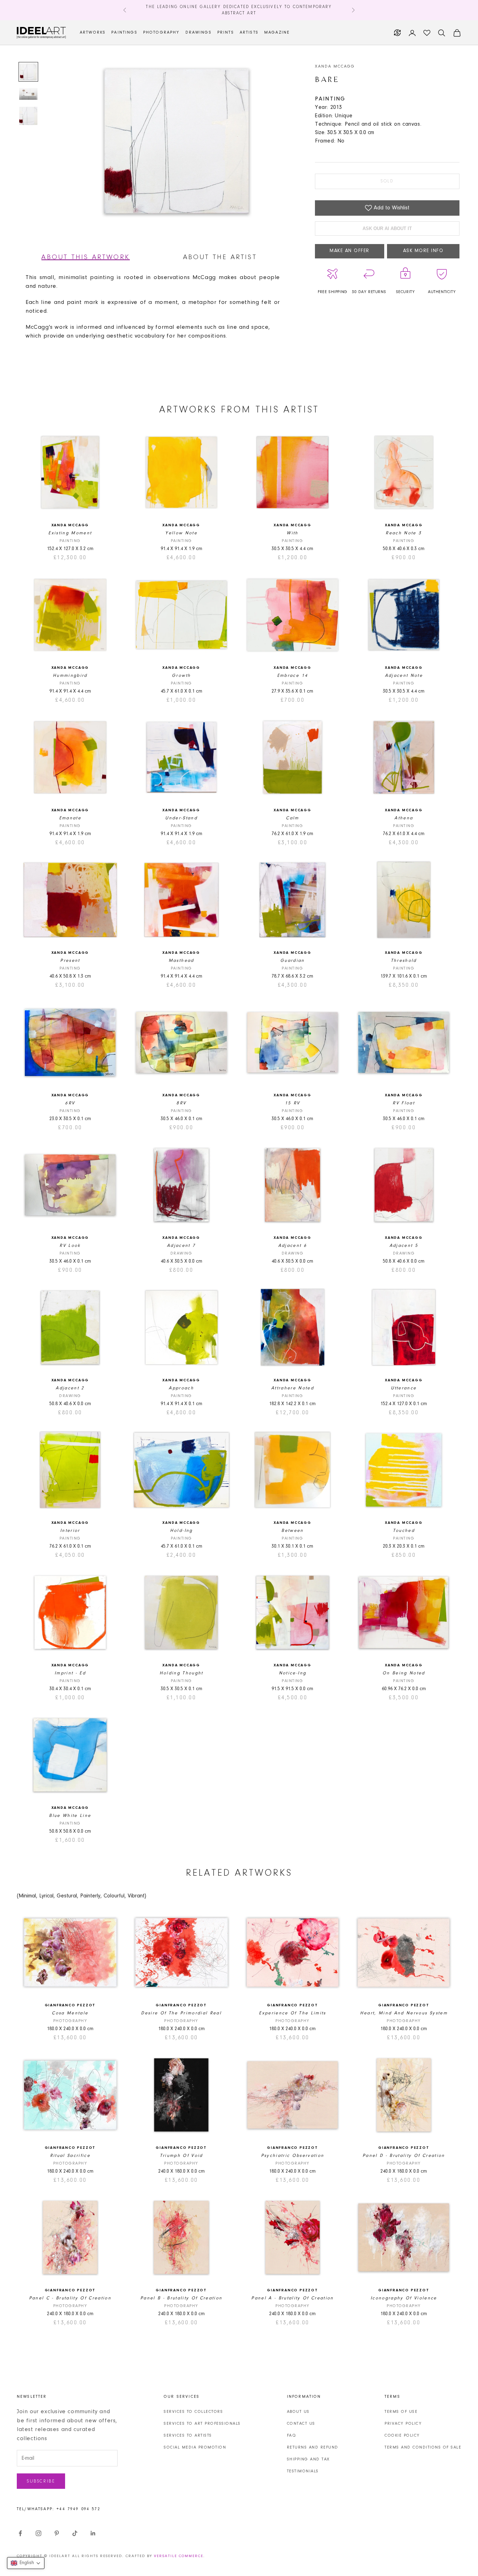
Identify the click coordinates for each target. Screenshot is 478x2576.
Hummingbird (70, 676)
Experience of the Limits (292, 2013)
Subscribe (41, 2481)
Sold (387, 181)
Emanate (70, 818)
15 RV (293, 1103)
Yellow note (181, 533)
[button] (26, 2563)
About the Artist (220, 257)
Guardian (293, 961)
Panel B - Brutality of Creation (181, 2298)
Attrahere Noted (293, 1388)
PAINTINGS (124, 33)
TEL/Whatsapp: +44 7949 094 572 (59, 2509)
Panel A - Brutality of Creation (293, 2298)
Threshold (404, 961)
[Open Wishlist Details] (427, 33)
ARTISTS (249, 33)
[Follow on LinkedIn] (93, 2533)
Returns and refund (313, 2447)
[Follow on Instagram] (38, 2533)
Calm (292, 818)
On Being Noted (404, 1673)
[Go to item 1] (28, 72)
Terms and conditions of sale (423, 2447)
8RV (181, 1103)
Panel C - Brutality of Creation (70, 2298)
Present (70, 961)
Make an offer (350, 251)
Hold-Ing (181, 1531)
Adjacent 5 (404, 1246)
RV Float (404, 1103)
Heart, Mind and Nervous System (404, 2013)
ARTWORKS (93, 33)
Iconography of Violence (404, 2298)
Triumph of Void (181, 2156)
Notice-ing (293, 1673)
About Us (298, 2412)
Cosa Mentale (70, 2013)
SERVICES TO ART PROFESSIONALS (202, 2424)
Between (292, 1531)
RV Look (70, 1246)
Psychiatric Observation (293, 2156)
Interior (70, 1531)
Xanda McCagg (335, 67)
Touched (404, 1531)
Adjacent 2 (70, 1388)
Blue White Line (70, 1816)
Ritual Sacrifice (70, 2156)
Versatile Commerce (179, 2556)
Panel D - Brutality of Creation (404, 2156)
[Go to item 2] (28, 94)
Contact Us (301, 2424)
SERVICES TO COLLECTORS (193, 2412)
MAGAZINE (277, 33)
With (292, 533)
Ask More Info (423, 251)
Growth (181, 676)
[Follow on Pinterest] (57, 2533)
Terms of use (401, 2412)
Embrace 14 (293, 676)
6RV (70, 1103)
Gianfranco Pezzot (70, 2005)
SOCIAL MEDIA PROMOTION (195, 2447)
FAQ (292, 2436)
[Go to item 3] (28, 116)
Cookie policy (402, 2436)
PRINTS (226, 33)
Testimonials (303, 2471)
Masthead (181, 961)
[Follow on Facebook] (20, 2533)
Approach (181, 1388)
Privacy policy (403, 2424)
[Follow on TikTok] (75, 2533)
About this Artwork (86, 257)
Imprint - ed (70, 1673)
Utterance (404, 1388)
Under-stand (181, 818)
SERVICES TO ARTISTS (188, 2436)
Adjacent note (404, 676)
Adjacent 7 (181, 1246)
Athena (404, 818)
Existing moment (70, 533)
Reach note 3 (404, 533)
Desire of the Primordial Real (181, 2013)
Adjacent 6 (293, 1246)
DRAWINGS (199, 33)
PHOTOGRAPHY (161, 33)
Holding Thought (181, 1673)
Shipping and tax (308, 2459)
